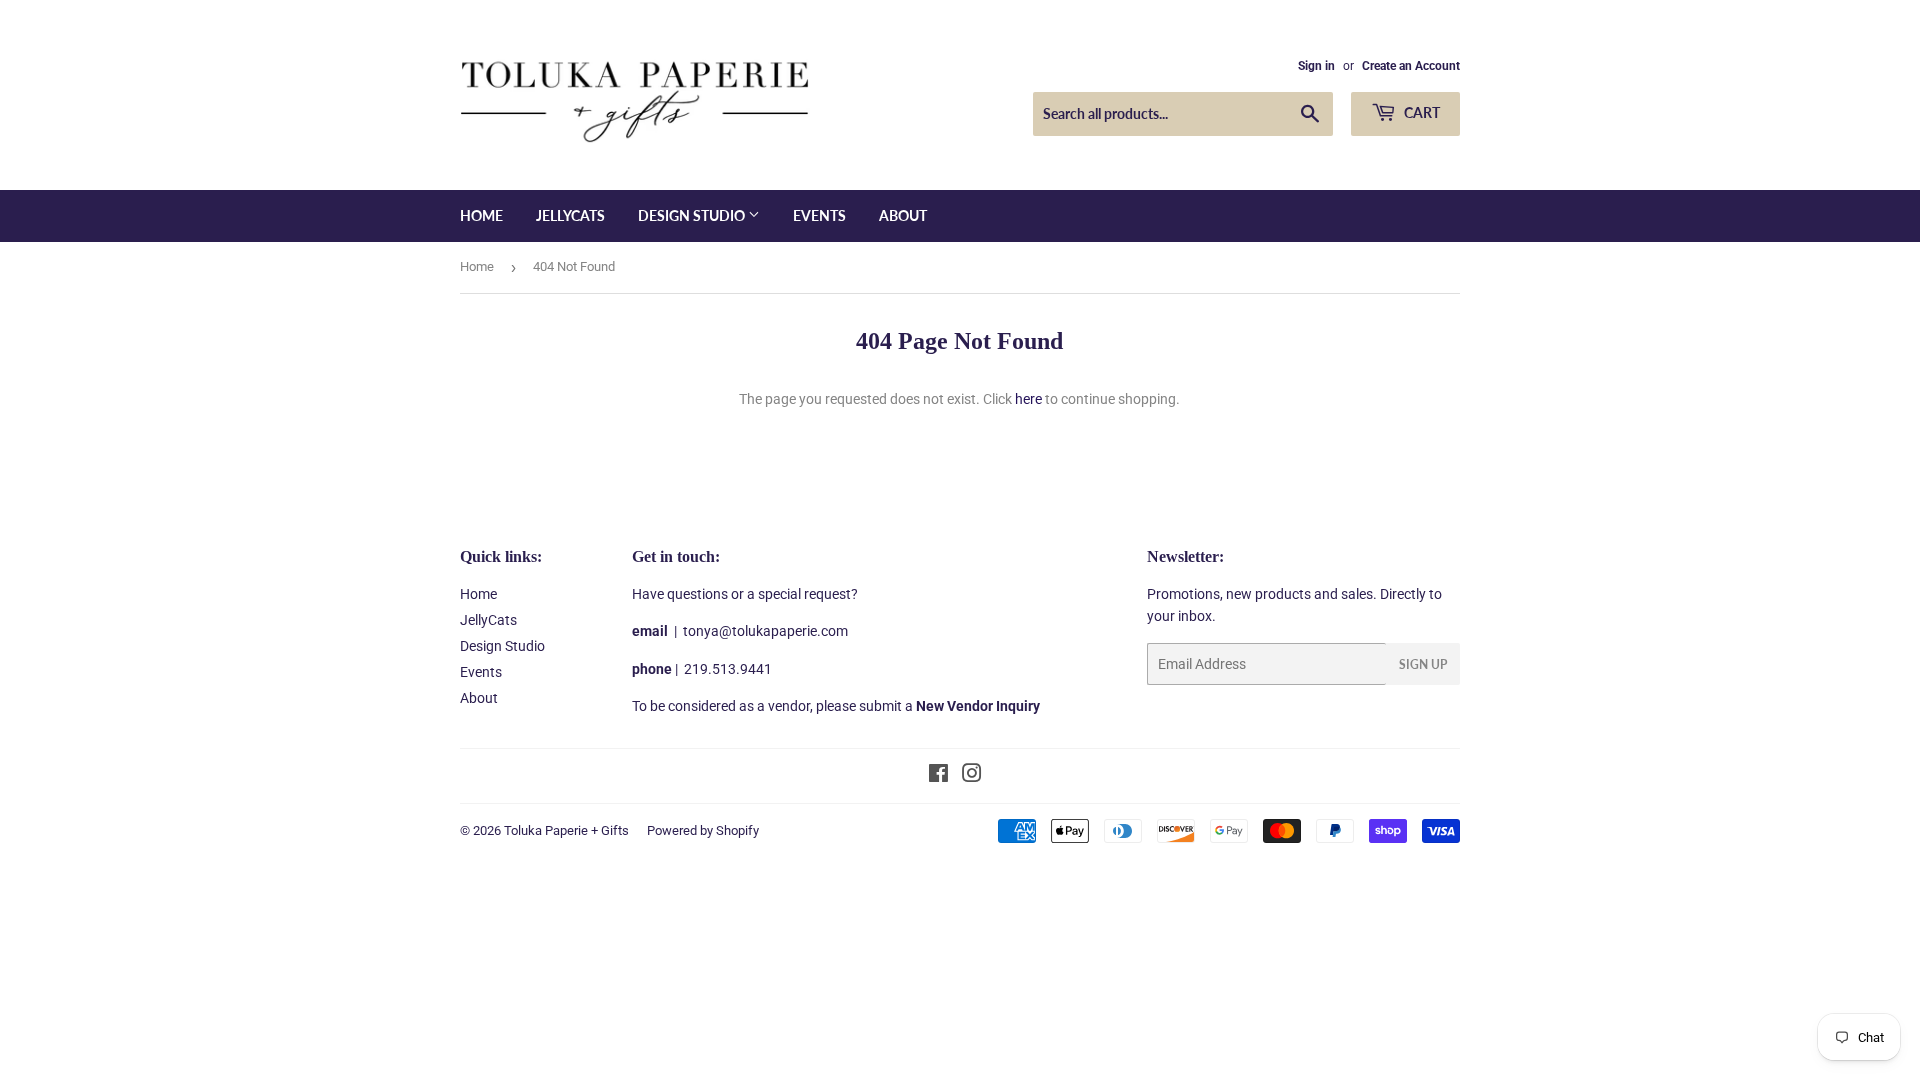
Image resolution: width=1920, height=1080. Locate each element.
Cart (1420, 112)
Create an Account (1411, 66)
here (1028, 399)
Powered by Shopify (703, 830)
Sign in (1316, 66)
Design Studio (693, 215)
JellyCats (570, 215)
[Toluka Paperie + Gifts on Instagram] (972, 776)
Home (481, 215)
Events (819, 215)
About (903, 215)
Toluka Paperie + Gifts (566, 830)
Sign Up (1423, 664)
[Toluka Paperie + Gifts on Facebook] (938, 776)
